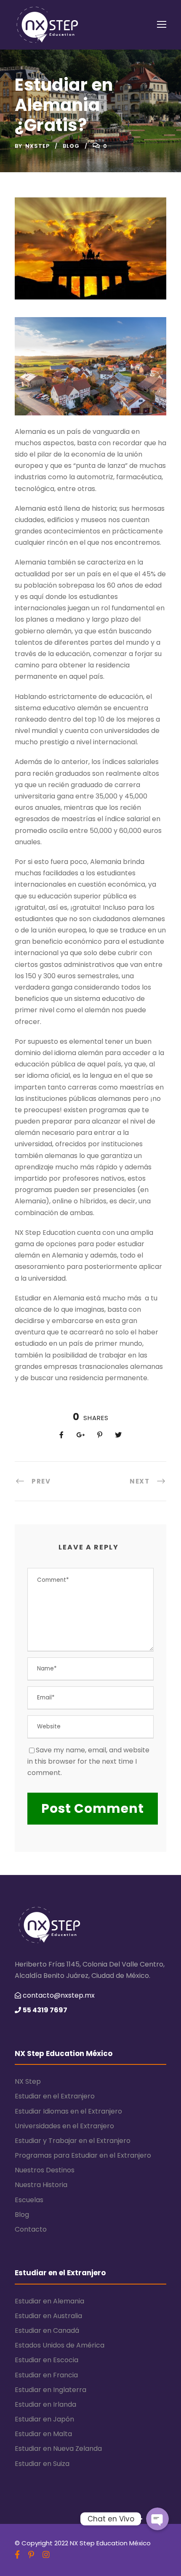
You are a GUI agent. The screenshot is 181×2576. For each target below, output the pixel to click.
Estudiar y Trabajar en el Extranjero (73, 2141)
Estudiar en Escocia (47, 2360)
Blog (71, 146)
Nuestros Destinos (45, 2170)
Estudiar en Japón (44, 2419)
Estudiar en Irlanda (45, 2404)
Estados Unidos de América (60, 2345)
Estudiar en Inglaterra (51, 2390)
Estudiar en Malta (43, 2434)
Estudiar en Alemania (49, 2301)
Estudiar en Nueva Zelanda (58, 2449)
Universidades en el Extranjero (64, 2126)
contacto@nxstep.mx (59, 1995)
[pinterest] (31, 2555)
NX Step (28, 2081)
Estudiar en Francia (46, 2375)
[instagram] (46, 2555)
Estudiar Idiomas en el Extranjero (68, 2111)
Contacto (31, 2229)
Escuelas (29, 2200)
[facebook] (17, 2555)
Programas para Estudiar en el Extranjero (83, 2155)
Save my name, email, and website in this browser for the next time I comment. (88, 1761)
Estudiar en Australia (48, 2316)
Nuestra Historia (41, 2185)
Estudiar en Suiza (42, 2464)
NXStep (37, 146)
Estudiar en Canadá (47, 2330)
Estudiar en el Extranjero (55, 2096)
